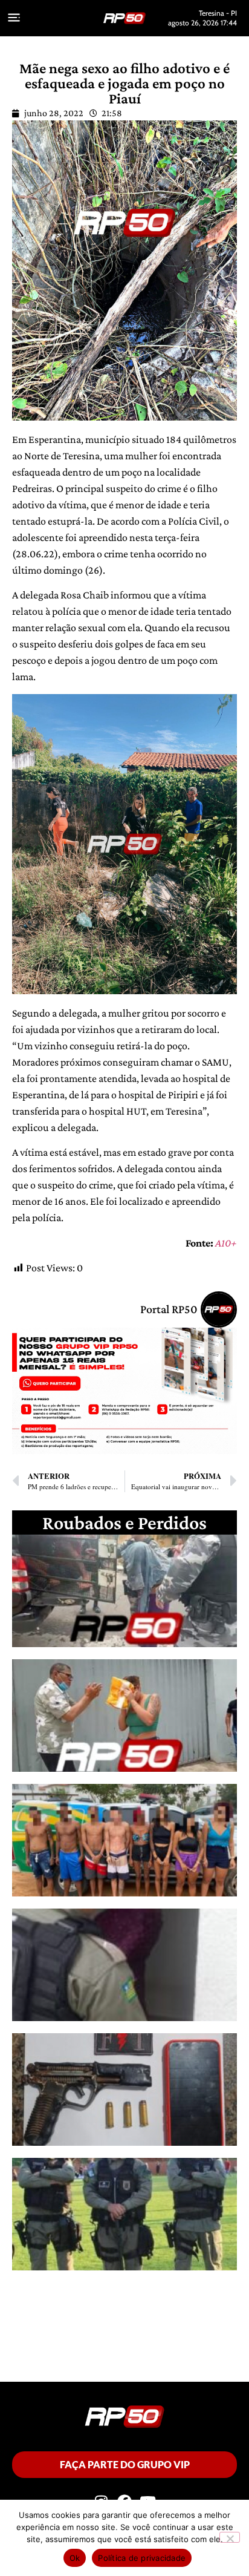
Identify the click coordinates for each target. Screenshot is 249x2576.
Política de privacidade (142, 2558)
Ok (75, 2558)
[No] (230, 2537)
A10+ (226, 1243)
